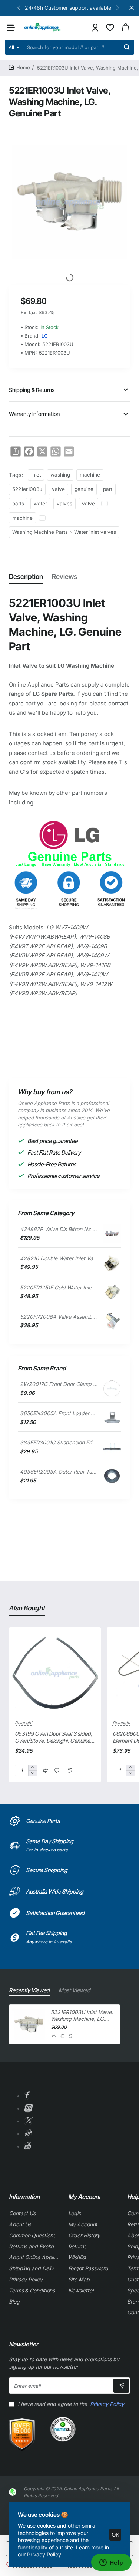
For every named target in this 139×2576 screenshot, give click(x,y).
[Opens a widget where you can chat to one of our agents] (111, 2563)
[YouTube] (27, 2147)
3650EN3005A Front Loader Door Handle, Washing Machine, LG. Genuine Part (59, 1413)
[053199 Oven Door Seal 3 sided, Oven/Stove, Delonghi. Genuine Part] (55, 1673)
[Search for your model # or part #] (127, 47)
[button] (19, 7)
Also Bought (27, 1608)
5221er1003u (27, 489)
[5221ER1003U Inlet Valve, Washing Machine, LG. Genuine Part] (29, 2024)
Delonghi (24, 1723)
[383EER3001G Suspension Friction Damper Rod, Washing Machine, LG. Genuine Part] (112, 1447)
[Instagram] (28, 2109)
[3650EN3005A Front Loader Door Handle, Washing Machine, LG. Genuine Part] (112, 1418)
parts (18, 504)
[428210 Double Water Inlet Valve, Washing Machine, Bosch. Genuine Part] (112, 1263)
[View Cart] (126, 28)
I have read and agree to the (70, 2404)
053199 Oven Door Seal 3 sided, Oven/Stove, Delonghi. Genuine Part (54, 1738)
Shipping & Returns (32, 390)
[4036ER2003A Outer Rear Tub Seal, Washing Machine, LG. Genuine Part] (112, 1476)
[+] (32, 1768)
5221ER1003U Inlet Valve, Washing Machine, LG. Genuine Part (82, 2016)
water (40, 504)
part (108, 489)
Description (26, 577)
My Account (84, 2197)
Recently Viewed (29, 1990)
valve (58, 489)
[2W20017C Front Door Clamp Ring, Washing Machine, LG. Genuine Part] (112, 1389)
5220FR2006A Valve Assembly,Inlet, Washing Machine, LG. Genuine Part (59, 1317)
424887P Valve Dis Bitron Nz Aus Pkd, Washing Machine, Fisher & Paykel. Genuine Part (59, 1229)
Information (24, 2197)
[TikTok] (28, 2134)
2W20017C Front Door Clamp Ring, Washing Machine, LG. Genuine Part (59, 1384)
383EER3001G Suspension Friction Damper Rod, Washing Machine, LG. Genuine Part (59, 1442)
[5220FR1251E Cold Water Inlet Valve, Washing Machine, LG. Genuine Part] (112, 1292)
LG (45, 336)
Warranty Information (34, 414)
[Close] (132, 8)
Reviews (64, 577)
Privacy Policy (44, 2554)
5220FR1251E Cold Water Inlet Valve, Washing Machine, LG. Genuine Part (59, 1287)
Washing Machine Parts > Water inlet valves (64, 532)
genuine (84, 489)
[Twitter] (28, 2121)
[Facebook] (26, 2096)
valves (64, 504)
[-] (32, 1773)
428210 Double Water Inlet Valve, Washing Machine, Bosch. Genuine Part (59, 1258)
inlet (36, 475)
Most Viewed (75, 1990)
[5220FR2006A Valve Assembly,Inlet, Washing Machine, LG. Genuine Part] (112, 1321)
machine (90, 475)
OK (115, 2535)
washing (60, 475)
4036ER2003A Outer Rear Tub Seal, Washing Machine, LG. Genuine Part (59, 1472)
